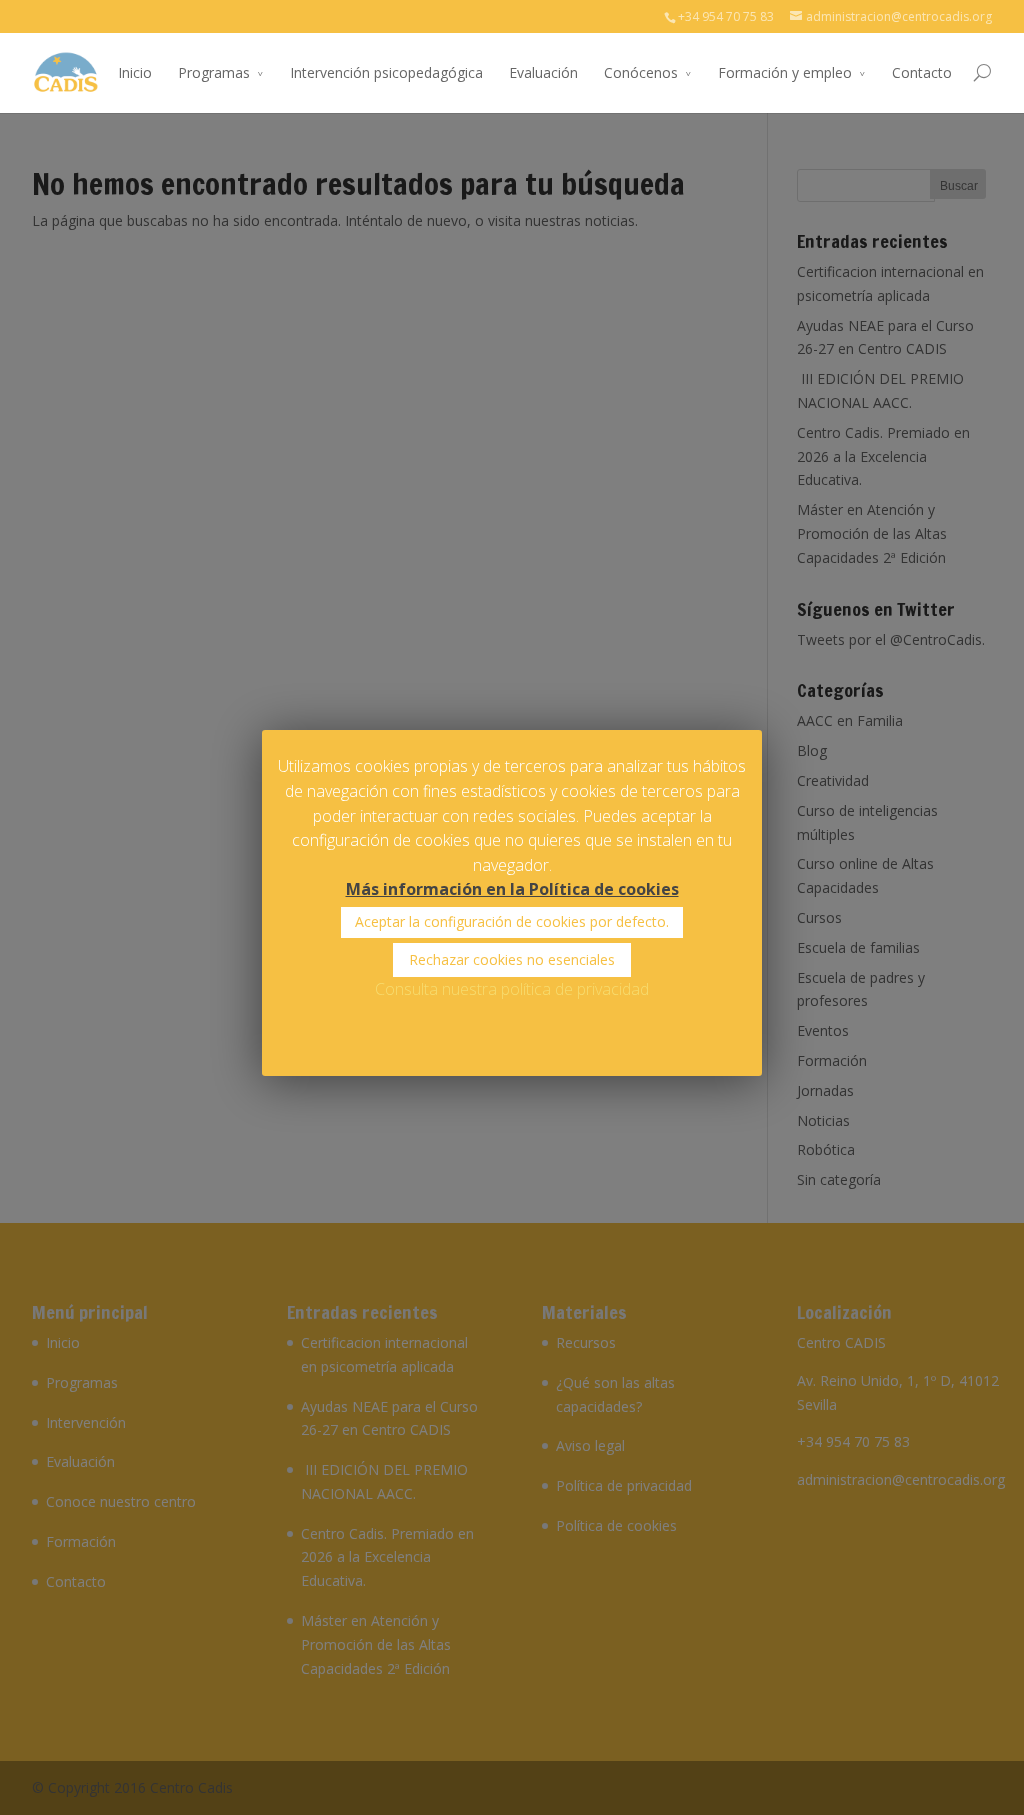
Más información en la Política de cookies (512, 889)
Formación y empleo (785, 72)
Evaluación (543, 72)
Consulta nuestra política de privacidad (512, 989)
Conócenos (641, 72)
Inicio (135, 72)
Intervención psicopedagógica (386, 72)
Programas (214, 72)
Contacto (922, 72)
